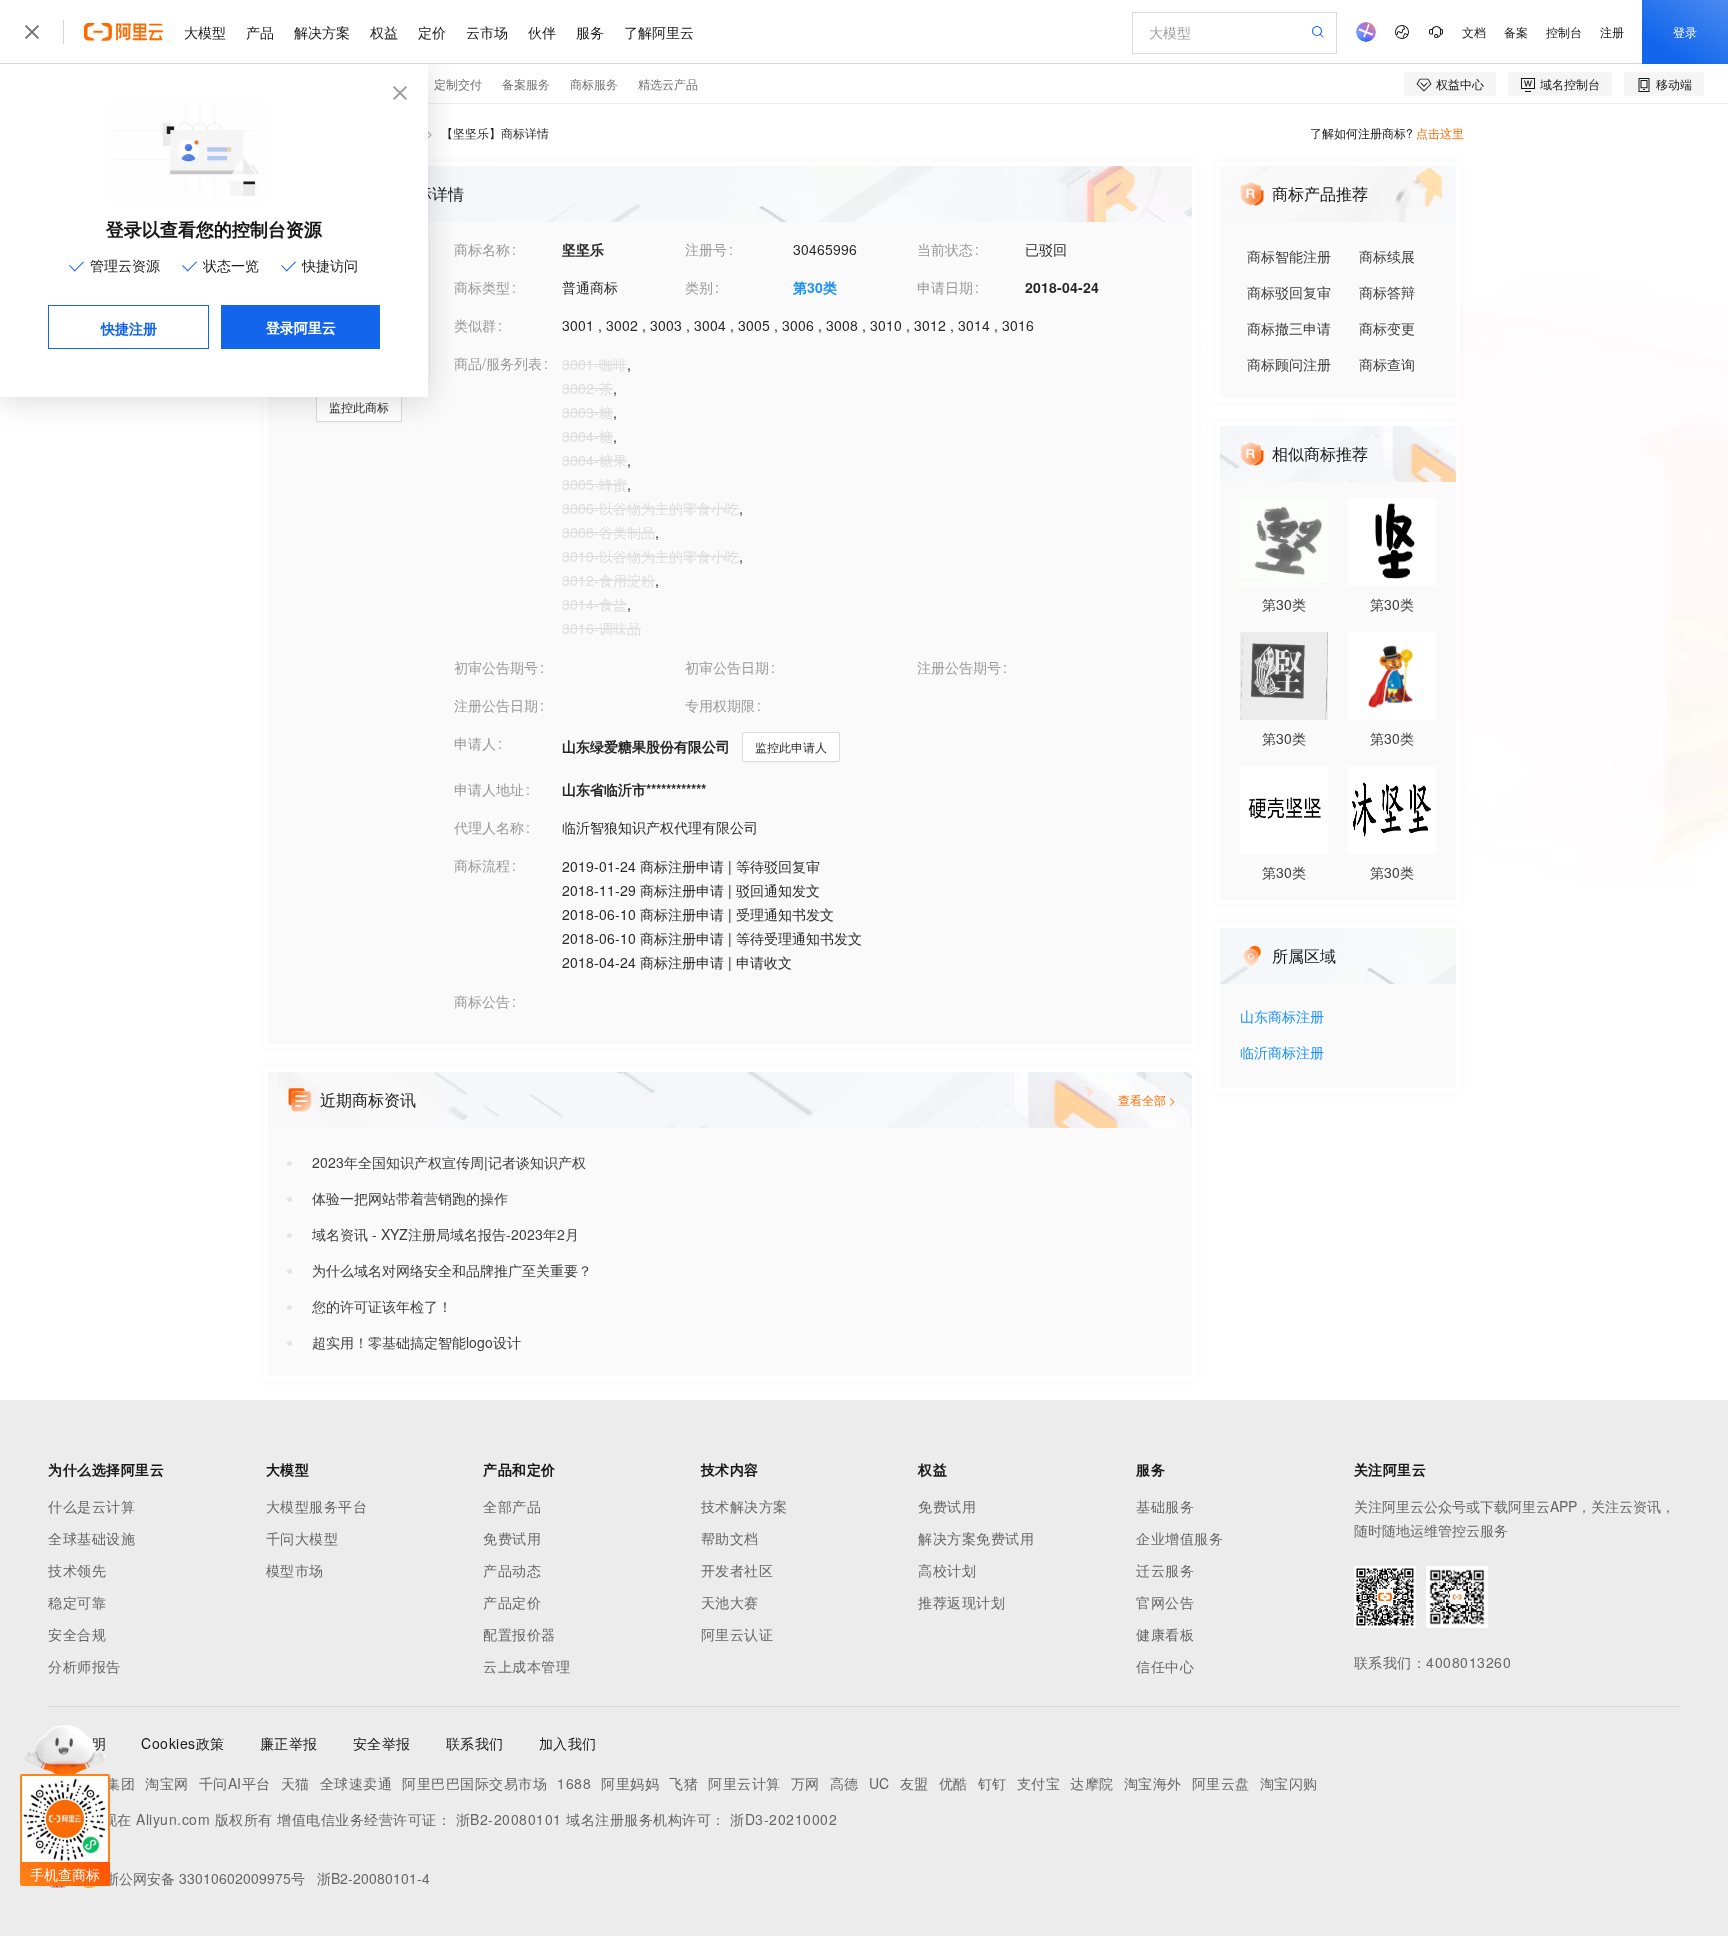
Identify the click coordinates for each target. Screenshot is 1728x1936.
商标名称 (482, 249)
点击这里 (1440, 132)
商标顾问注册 (1289, 364)
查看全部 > (1147, 1099)
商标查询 (1387, 364)
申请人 (475, 743)
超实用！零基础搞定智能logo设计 (416, 1342)
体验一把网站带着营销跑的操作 (410, 1198)
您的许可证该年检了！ (382, 1306)
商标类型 (482, 287)
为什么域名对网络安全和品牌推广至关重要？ (452, 1270)
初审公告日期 (727, 667)
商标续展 (1387, 256)
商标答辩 (1387, 292)
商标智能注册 (1289, 256)
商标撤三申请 (1289, 328)
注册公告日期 (496, 705)
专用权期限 (720, 705)
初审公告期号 (496, 667)
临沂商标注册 (1282, 1053)
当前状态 (945, 249)
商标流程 (482, 865)
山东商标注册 (1282, 1017)
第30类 (815, 287)
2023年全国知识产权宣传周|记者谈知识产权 (449, 1162)
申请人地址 (489, 789)
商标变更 (1387, 328)
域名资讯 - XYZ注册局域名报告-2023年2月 (445, 1234)
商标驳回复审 (1289, 292)
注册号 (706, 249)
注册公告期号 (959, 667)
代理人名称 (489, 827)
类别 (699, 287)
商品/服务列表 (498, 363)
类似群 (475, 325)
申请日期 (945, 287)
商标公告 (482, 1001)
